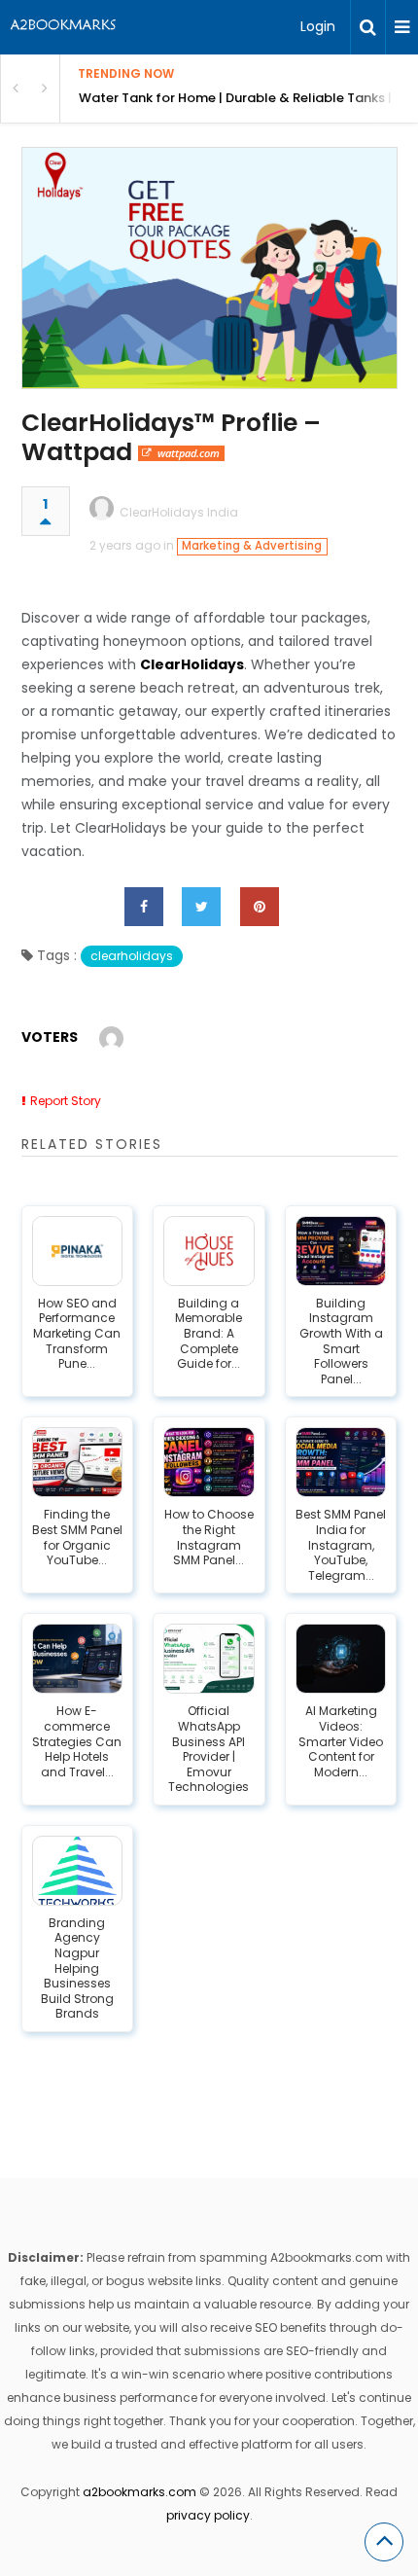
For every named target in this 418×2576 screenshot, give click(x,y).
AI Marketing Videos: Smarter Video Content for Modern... (341, 1741)
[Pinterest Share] (260, 907)
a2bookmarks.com (139, 2492)
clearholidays (132, 956)
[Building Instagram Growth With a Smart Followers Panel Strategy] (341, 1251)
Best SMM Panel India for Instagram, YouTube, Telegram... (341, 1545)
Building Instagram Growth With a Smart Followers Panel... (341, 1342)
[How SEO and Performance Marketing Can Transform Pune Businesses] (78, 1251)
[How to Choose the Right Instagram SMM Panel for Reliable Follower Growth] (209, 1462)
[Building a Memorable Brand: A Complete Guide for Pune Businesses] (209, 1251)
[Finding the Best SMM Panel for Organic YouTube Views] (78, 1462)
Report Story (66, 1101)
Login (318, 26)
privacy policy (208, 2515)
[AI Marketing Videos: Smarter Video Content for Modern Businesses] (341, 1659)
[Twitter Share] (201, 907)
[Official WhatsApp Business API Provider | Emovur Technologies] (209, 1659)
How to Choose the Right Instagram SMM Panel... (209, 1537)
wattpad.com (189, 453)
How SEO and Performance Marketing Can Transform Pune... (77, 1334)
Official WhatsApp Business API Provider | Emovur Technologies (209, 1749)
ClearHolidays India (179, 512)
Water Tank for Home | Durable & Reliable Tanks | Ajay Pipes (248, 98)
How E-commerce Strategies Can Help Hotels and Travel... (77, 1741)
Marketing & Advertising (252, 546)
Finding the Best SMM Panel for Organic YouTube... (77, 1537)
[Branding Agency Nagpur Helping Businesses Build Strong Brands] (78, 1871)
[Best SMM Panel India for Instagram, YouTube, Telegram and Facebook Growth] (341, 1462)
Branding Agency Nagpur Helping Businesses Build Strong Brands (77, 1968)
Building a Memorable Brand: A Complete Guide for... (209, 1334)
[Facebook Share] (144, 907)
